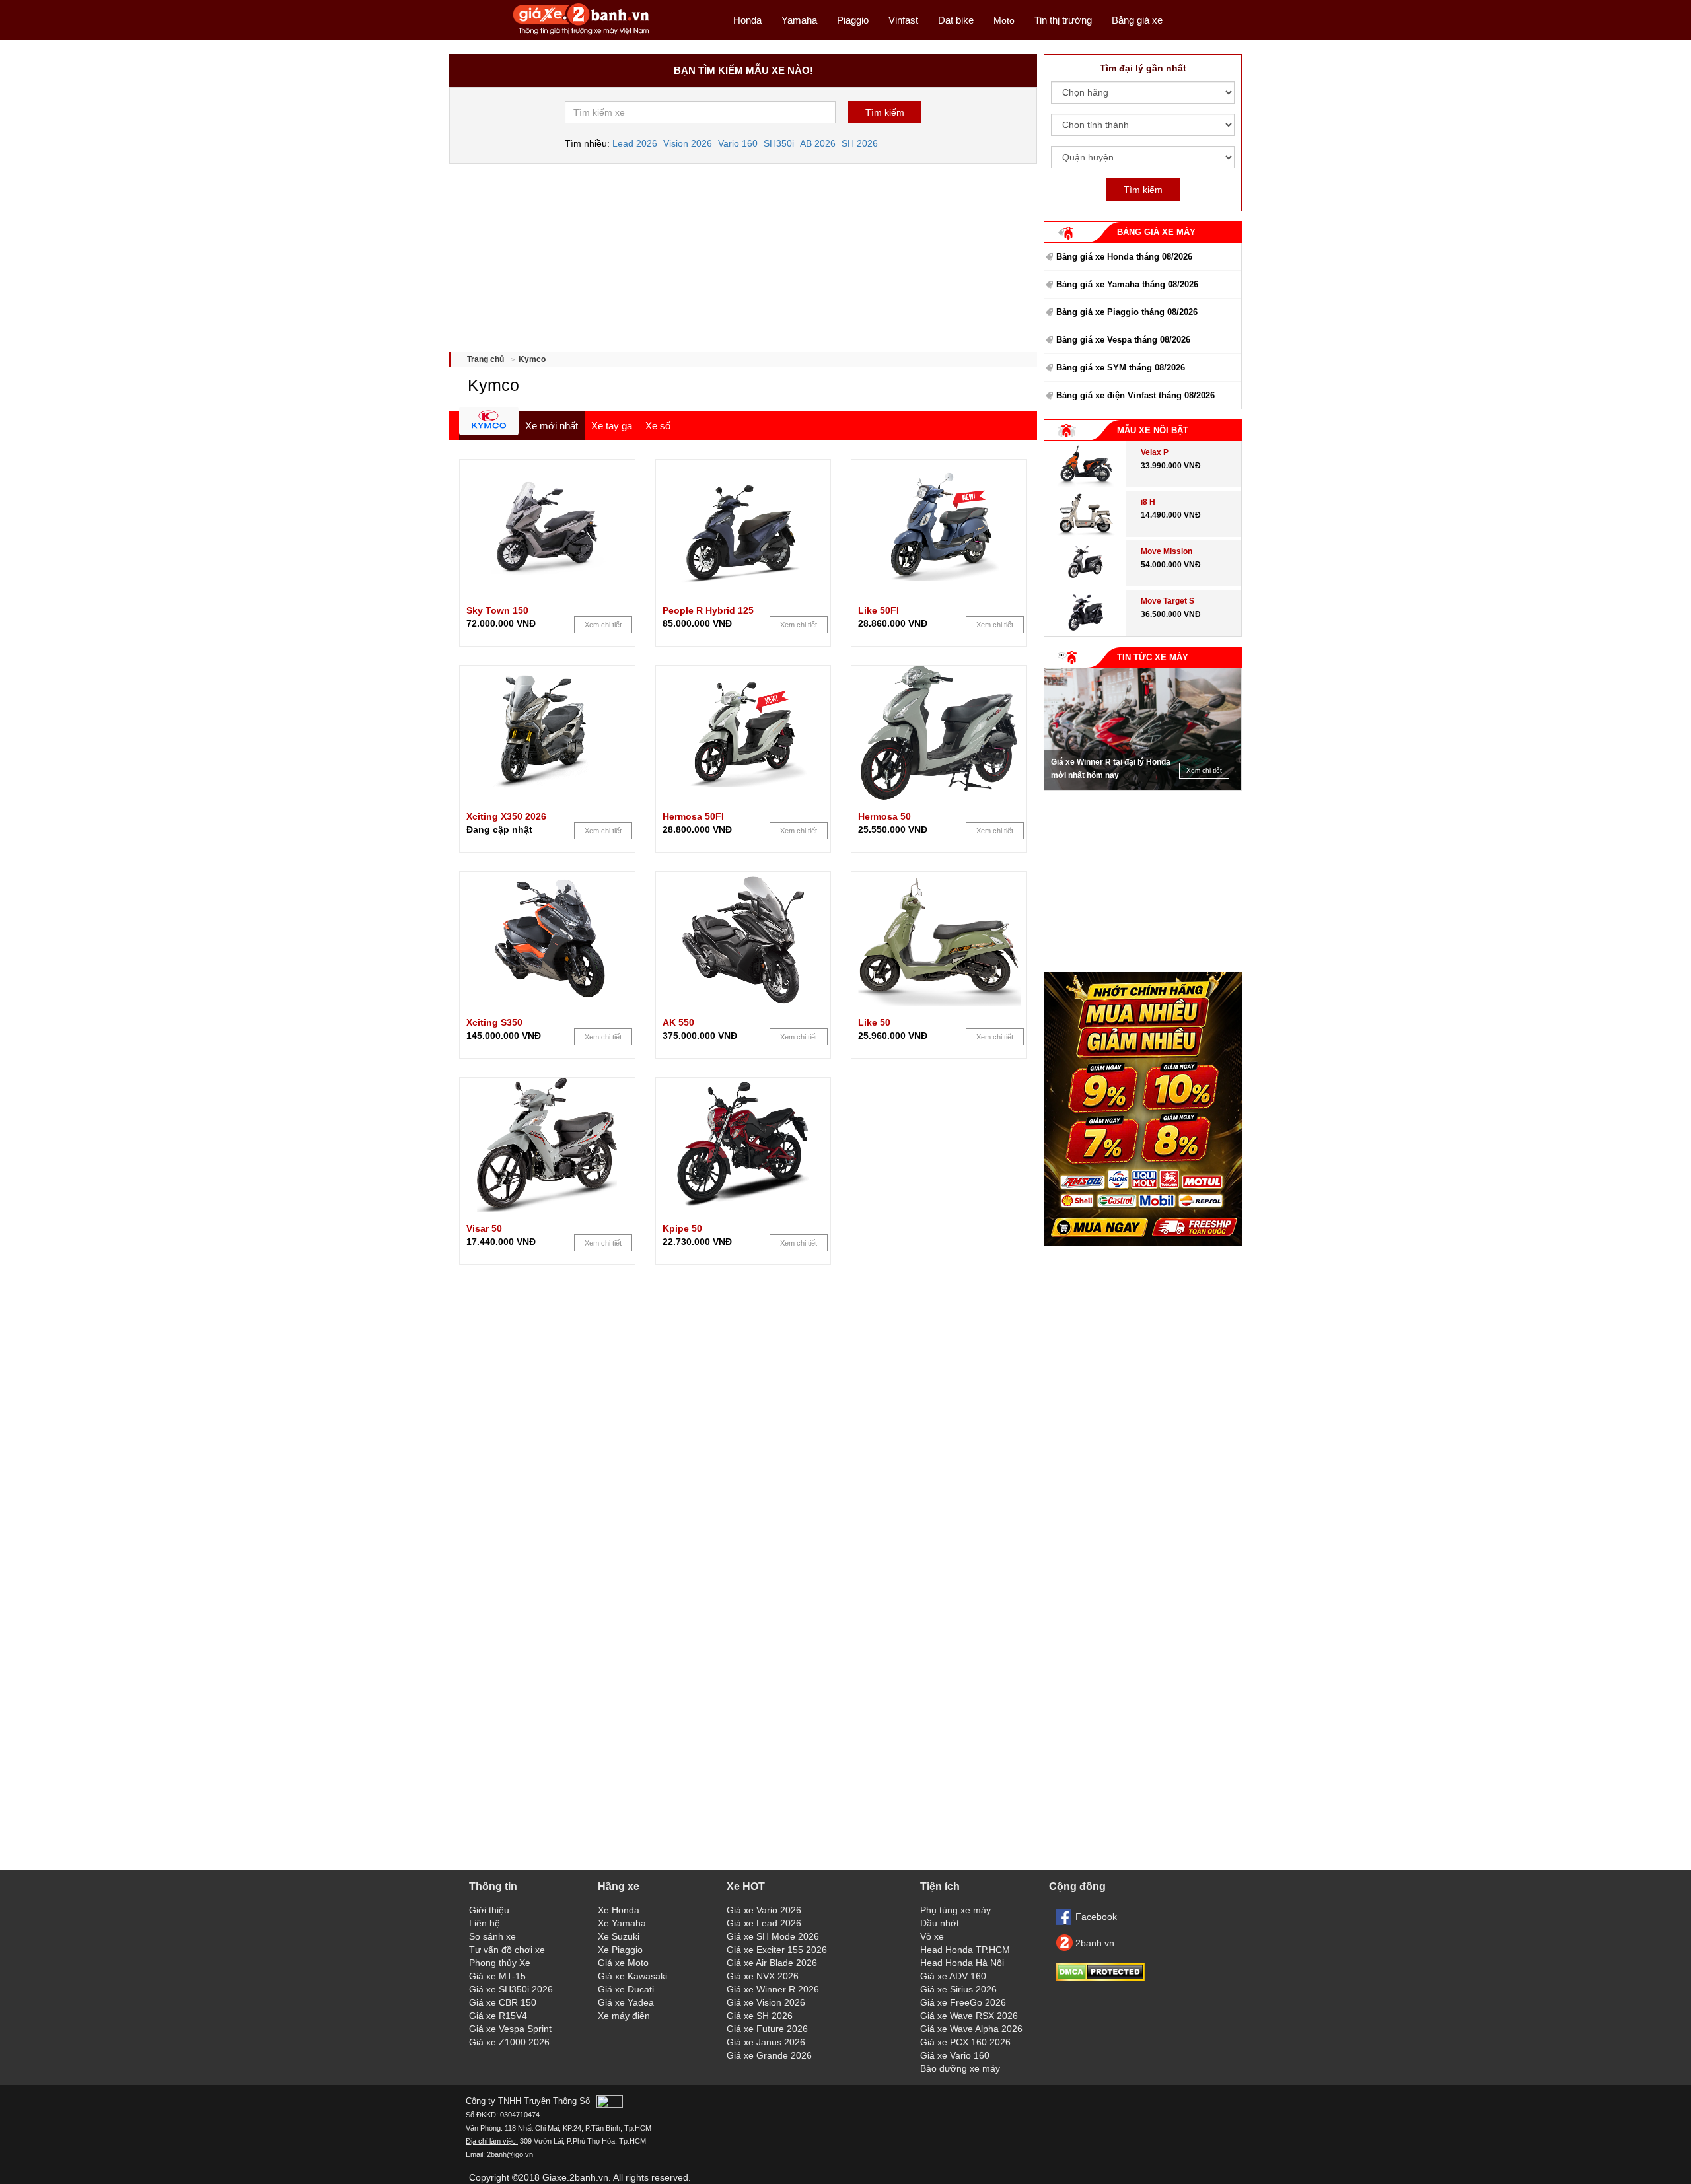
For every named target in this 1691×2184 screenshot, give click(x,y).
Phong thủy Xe (500, 1963)
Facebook (1096, 1917)
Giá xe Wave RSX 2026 (969, 2016)
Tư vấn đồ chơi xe (507, 1950)
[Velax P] (1085, 484)
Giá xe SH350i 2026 (511, 1989)
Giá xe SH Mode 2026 (773, 1936)
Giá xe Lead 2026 (764, 1923)
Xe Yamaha (622, 1923)
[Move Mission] (1086, 583)
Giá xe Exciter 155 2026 (777, 1950)
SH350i (779, 143)
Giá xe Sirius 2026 (958, 1989)
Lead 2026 (635, 143)
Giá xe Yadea (626, 2002)
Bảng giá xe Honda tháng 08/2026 (1124, 257)
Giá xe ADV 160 (953, 1976)
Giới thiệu (489, 1910)
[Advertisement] (743, 253)
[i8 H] (1085, 534)
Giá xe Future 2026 (767, 2029)
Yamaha (799, 20)
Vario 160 (738, 143)
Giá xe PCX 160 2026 (965, 2042)
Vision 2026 (688, 143)
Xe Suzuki (619, 1936)
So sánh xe (492, 1936)
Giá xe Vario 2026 (764, 1910)
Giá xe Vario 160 (955, 2055)
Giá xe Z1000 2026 (509, 2042)
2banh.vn (1095, 1943)
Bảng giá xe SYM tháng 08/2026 (1121, 368)
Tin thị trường (1063, 20)
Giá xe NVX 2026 (763, 1976)
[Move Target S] (1086, 633)
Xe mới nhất (552, 426)
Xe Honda (619, 1910)
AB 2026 (818, 143)
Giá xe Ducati (626, 1989)
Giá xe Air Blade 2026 (772, 1963)
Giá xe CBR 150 (503, 2002)
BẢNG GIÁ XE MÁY (1156, 232)
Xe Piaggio (620, 1950)
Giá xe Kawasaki (632, 1976)
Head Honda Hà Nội (962, 1963)
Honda (747, 20)
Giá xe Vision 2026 (766, 2002)
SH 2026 (860, 143)
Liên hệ (485, 1923)
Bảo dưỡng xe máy (960, 2068)
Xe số (658, 426)
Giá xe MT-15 (497, 1976)
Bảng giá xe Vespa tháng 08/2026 (1123, 340)
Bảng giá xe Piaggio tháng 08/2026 (1127, 312)
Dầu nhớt (940, 1923)
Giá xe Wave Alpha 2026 (971, 2029)
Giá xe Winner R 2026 (773, 1989)
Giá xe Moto (623, 1963)
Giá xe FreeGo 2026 (963, 2002)
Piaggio (853, 20)
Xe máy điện (624, 2016)
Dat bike (956, 20)
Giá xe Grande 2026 (769, 2055)
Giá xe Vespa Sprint (510, 2029)
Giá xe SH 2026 (760, 2016)
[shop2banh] (1143, 1243)
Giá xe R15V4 (498, 2016)
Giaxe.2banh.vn (575, 2177)
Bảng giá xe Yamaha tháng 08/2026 (1127, 284)
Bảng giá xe (1137, 20)
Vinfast (903, 20)
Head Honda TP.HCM (965, 1950)
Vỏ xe (932, 1936)
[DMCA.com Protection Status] (1100, 1978)
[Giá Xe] (582, 34)
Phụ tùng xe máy (955, 1910)
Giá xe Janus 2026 (766, 2042)
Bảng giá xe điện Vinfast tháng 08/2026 (1135, 395)
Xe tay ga (612, 426)
